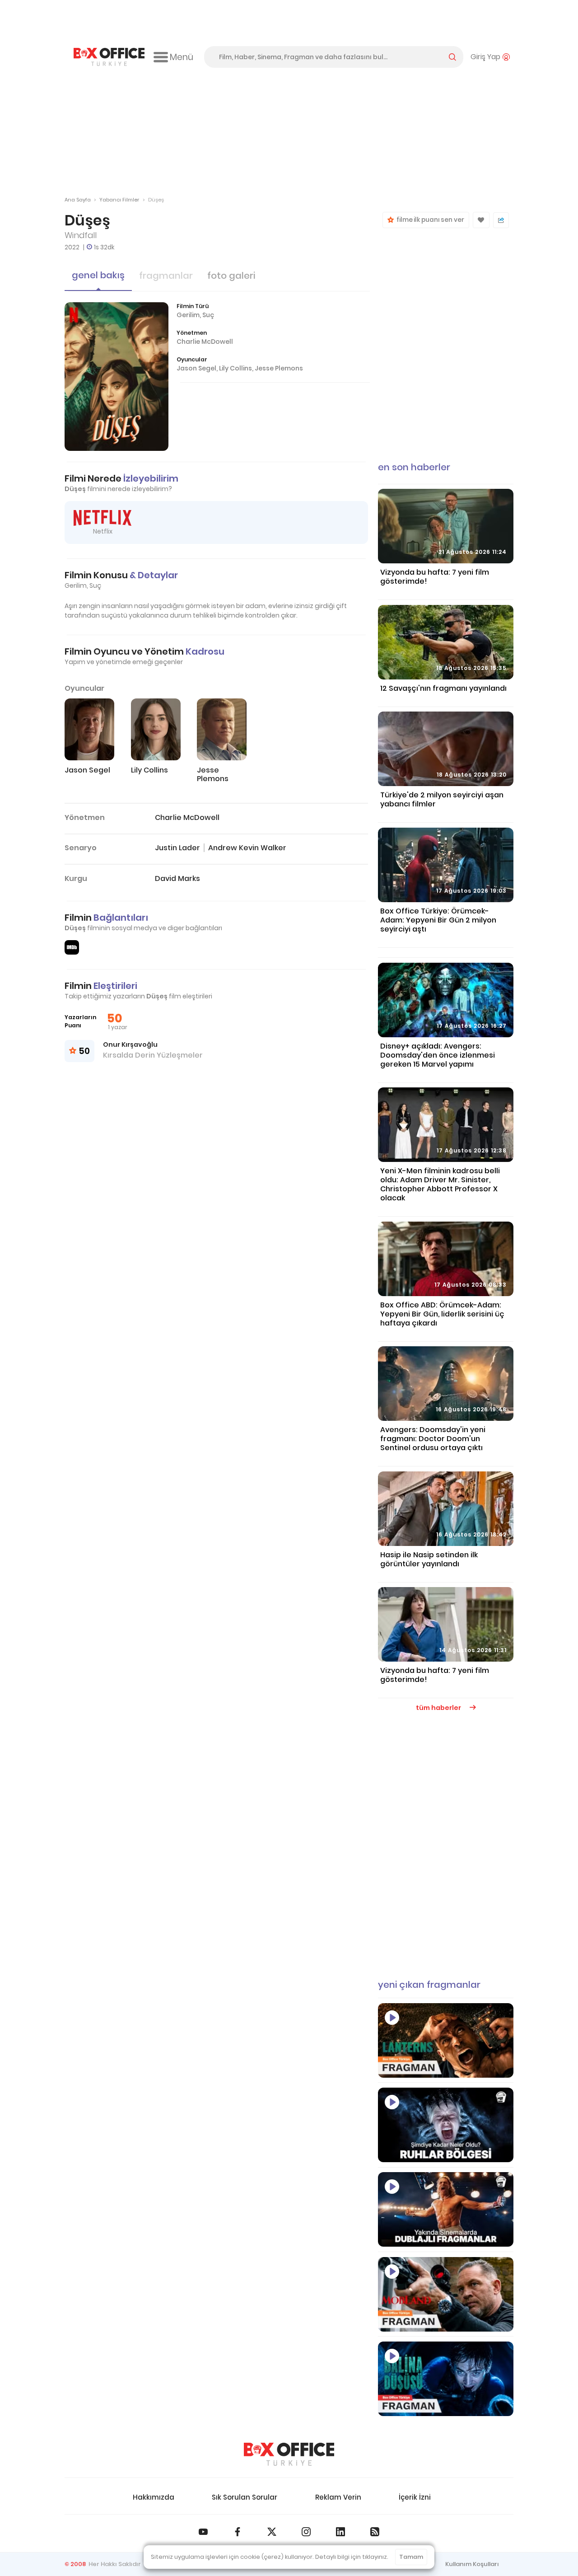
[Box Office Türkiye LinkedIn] (340, 2532)
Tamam (411, 2557)
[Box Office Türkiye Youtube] (203, 2532)
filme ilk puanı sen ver (429, 220)
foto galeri (231, 276)
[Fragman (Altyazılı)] (446, 2379)
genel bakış (98, 275)
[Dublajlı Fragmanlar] (446, 2209)
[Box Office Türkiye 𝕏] (272, 2532)
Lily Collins (235, 368)
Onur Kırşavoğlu (130, 1044)
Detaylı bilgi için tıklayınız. (352, 2557)
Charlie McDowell (205, 342)
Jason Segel (196, 368)
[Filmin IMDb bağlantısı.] (72, 947)
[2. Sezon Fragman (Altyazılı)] (446, 2294)
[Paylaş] (501, 220)
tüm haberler (439, 1708)
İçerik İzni (415, 2497)
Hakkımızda (154, 2497)
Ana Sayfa (78, 200)
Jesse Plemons (279, 368)
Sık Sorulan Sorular (245, 2497)
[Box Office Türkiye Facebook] (238, 2532)
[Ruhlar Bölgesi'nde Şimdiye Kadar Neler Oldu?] (446, 2125)
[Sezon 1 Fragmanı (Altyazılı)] (446, 2040)
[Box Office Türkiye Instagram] (306, 2532)
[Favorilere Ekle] (481, 220)
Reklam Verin (338, 2497)
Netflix (103, 531)
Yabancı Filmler (119, 200)
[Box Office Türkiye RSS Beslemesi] (375, 2532)
